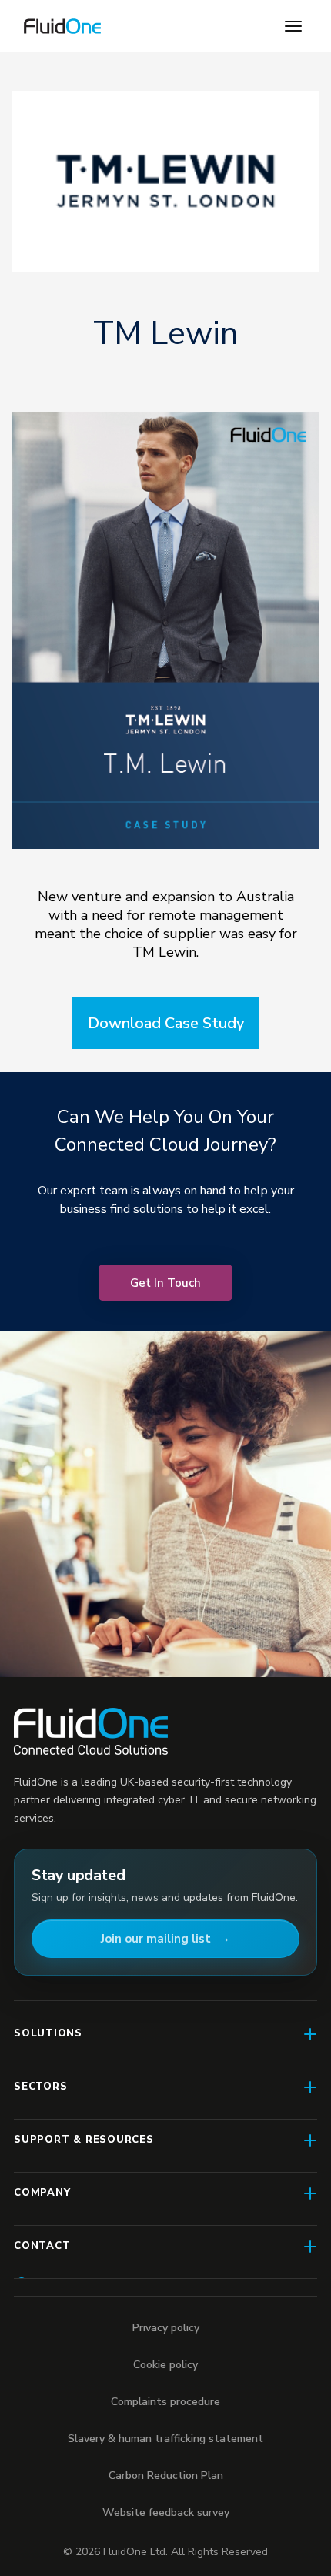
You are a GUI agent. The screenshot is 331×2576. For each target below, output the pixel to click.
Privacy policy (166, 2328)
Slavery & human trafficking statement (165, 2439)
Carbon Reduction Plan (166, 2476)
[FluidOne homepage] (91, 1731)
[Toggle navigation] (293, 26)
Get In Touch (165, 1283)
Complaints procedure (165, 2402)
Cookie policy (165, 2365)
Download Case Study (166, 1023)
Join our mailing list (156, 1939)
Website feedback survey (166, 2513)
